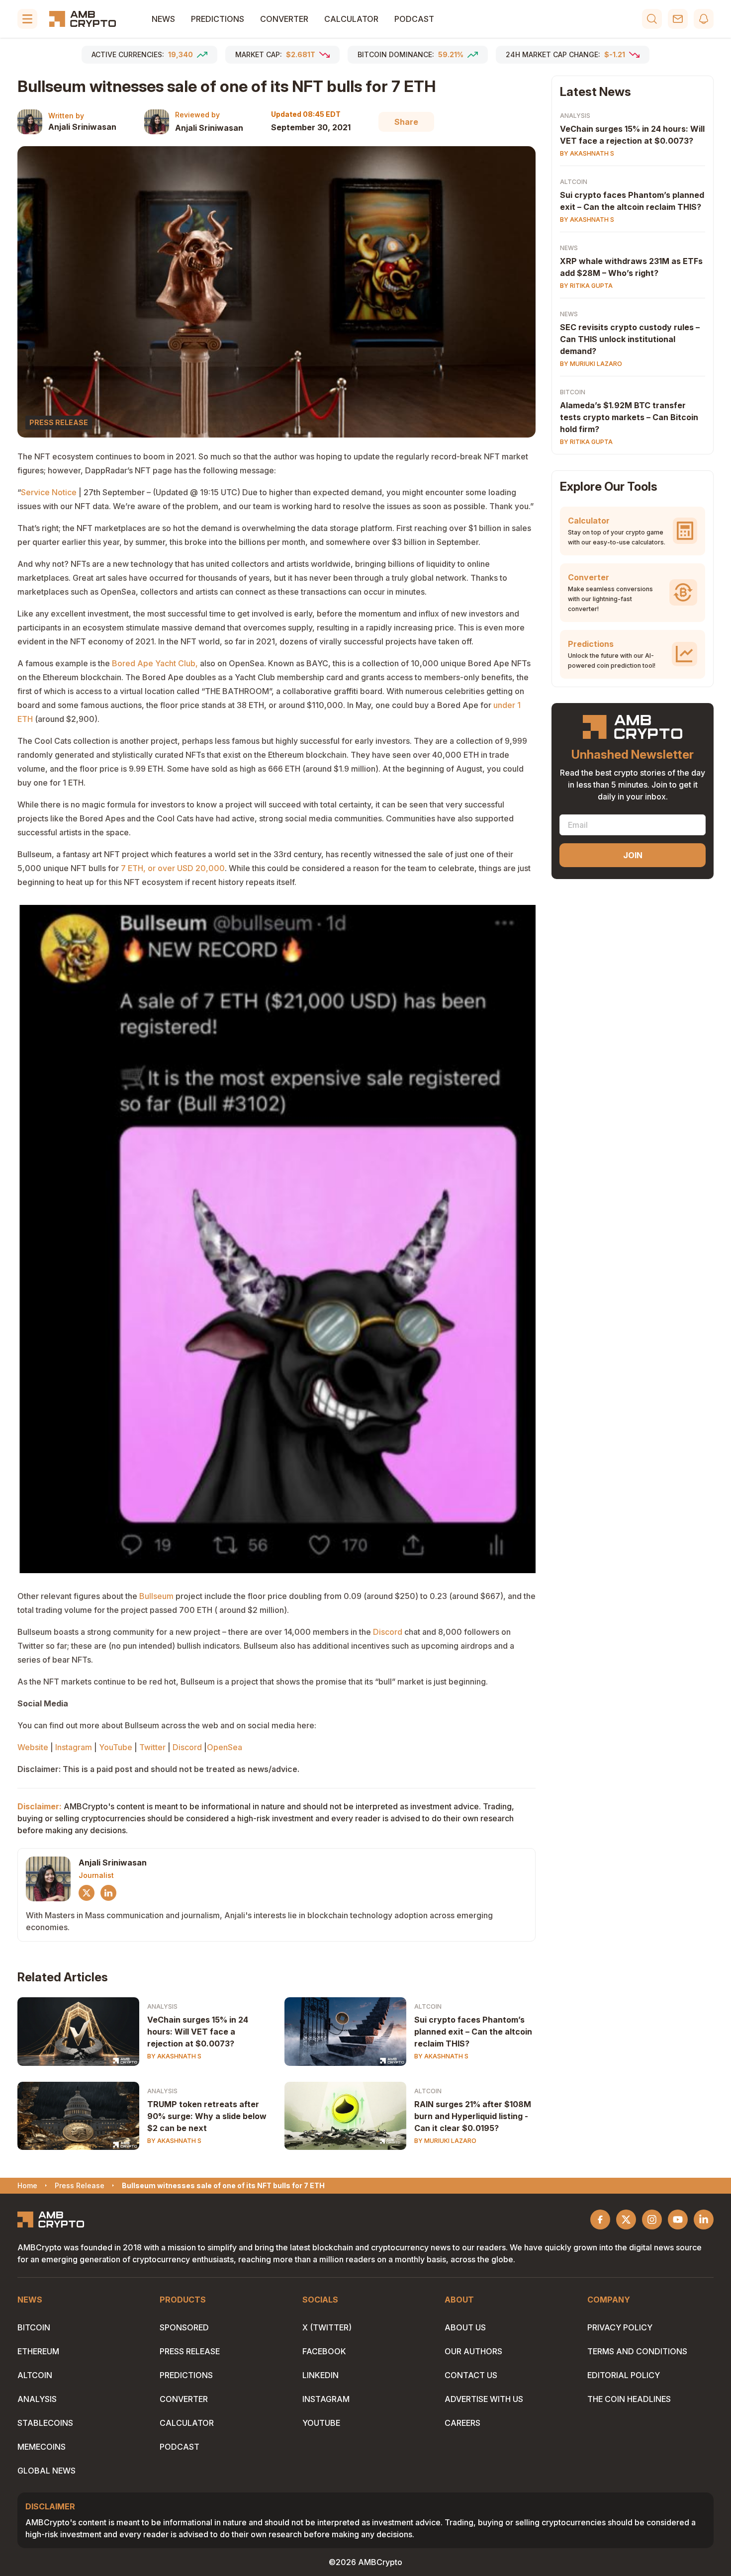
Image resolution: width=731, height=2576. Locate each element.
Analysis (162, 2006)
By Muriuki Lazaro (445, 2141)
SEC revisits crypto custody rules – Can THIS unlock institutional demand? (630, 339)
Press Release (190, 2351)
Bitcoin (573, 392)
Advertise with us (484, 2399)
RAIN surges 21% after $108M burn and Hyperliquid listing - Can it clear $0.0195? (473, 2116)
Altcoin (428, 2006)
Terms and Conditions (637, 2351)
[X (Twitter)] (87, 1893)
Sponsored (184, 2327)
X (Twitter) (327, 2327)
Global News (46, 2471)
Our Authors (473, 2351)
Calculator (351, 19)
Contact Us (471, 2375)
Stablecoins (45, 2423)
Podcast (414, 19)
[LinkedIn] (108, 1893)
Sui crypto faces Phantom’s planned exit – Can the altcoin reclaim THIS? (473, 2032)
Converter (284, 19)
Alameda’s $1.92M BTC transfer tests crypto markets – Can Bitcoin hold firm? (629, 417)
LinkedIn (320, 2375)
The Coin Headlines (629, 2399)
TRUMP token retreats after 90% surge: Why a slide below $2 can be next (207, 2116)
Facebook (324, 2351)
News (163, 19)
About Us (465, 2327)
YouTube (321, 2423)
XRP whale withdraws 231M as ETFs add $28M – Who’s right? (631, 267)
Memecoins (42, 2447)
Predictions (218, 19)
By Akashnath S (174, 2056)
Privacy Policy (620, 2327)
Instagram (326, 2399)
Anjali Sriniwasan (82, 127)
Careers (462, 2423)
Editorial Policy (624, 2375)
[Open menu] (27, 19)
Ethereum (38, 2351)
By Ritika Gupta (586, 286)
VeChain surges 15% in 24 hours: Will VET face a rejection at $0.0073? (198, 2032)
